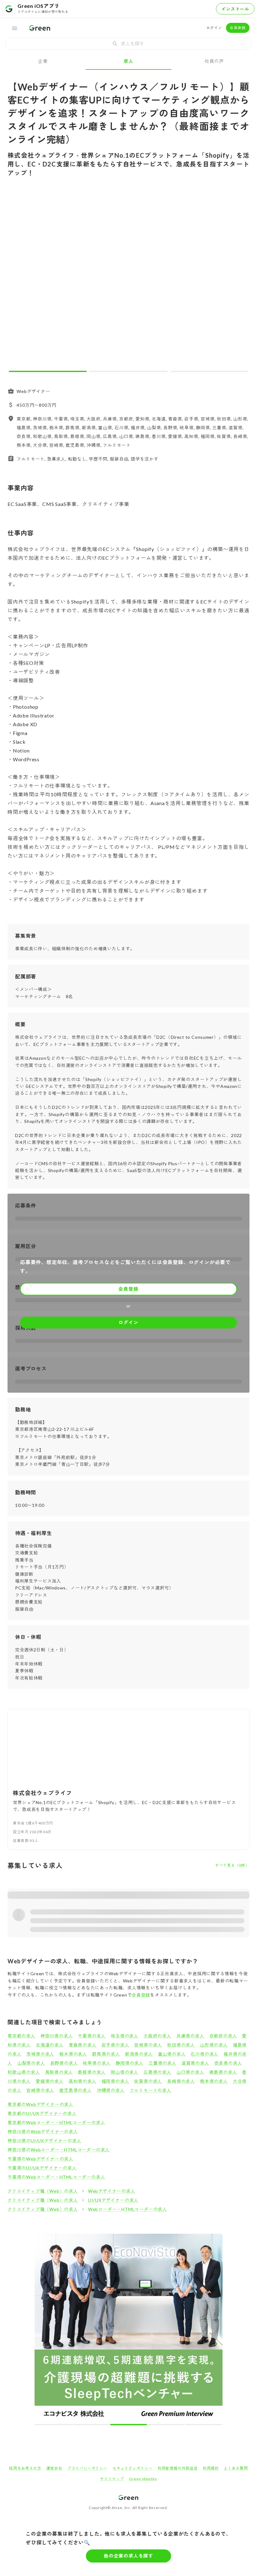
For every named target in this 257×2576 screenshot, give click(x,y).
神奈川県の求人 (57, 2036)
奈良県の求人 (228, 2063)
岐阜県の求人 (97, 2063)
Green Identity (143, 2479)
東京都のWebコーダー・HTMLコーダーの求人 (56, 2122)
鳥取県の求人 (59, 2072)
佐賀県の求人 (148, 2081)
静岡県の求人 (130, 2063)
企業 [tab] (43, 61)
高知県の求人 (83, 2081)
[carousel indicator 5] (204, 2425)
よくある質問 (236, 2468)
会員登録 (238, 28)
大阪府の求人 (157, 2036)
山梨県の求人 (31, 2063)
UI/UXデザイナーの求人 (113, 2200)
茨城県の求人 (40, 2054)
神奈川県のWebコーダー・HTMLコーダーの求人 (59, 2150)
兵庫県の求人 (190, 2036)
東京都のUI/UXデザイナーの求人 (42, 2113)
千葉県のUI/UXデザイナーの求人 (42, 2168)
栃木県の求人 (73, 2054)
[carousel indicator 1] (48, 371)
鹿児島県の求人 (76, 2090)
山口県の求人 (190, 2072)
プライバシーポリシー (87, 2468)
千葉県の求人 (92, 2036)
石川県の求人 (205, 2054)
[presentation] (128, 44)
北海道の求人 (50, 2045)
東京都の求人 (21, 2036)
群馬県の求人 (106, 2054)
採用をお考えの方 (25, 2468)
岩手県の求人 (115, 2045)
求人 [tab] (128, 61)
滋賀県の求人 (195, 2063)
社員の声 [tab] (214, 61)
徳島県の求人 (223, 2072)
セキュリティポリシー (133, 2468)
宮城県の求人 (148, 2045)
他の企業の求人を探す (128, 2556)
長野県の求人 (64, 2063)
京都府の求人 (223, 2036)
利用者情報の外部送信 (178, 2468)
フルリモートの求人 (151, 2090)
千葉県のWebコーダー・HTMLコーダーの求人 (56, 2177)
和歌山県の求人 (24, 2072)
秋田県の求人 (181, 2045)
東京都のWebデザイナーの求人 (40, 2104)
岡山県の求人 (125, 2072)
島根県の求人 (92, 2072)
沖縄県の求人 (111, 2090)
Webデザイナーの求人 (112, 2191)
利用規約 (211, 2468)
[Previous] (16, 279)
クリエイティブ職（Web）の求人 (43, 2191)
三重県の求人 (163, 2063)
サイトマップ (112, 2479)
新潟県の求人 (139, 2054)
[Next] (241, 279)
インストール (235, 9)
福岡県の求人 (115, 2081)
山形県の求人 (214, 2045)
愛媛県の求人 (50, 2081)
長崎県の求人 (181, 2081)
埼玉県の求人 (125, 2036)
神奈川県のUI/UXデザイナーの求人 (44, 2141)
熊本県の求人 (214, 2081)
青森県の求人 (83, 2045)
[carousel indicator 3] (209, 371)
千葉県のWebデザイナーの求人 (40, 2159)
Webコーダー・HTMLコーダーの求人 (128, 2209)
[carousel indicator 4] (166, 2425)
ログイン (214, 28)
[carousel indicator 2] (128, 371)
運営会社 (54, 2468)
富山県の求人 (172, 2054)
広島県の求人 (157, 2072)
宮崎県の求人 (40, 2090)
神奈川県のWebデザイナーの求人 (43, 2132)
